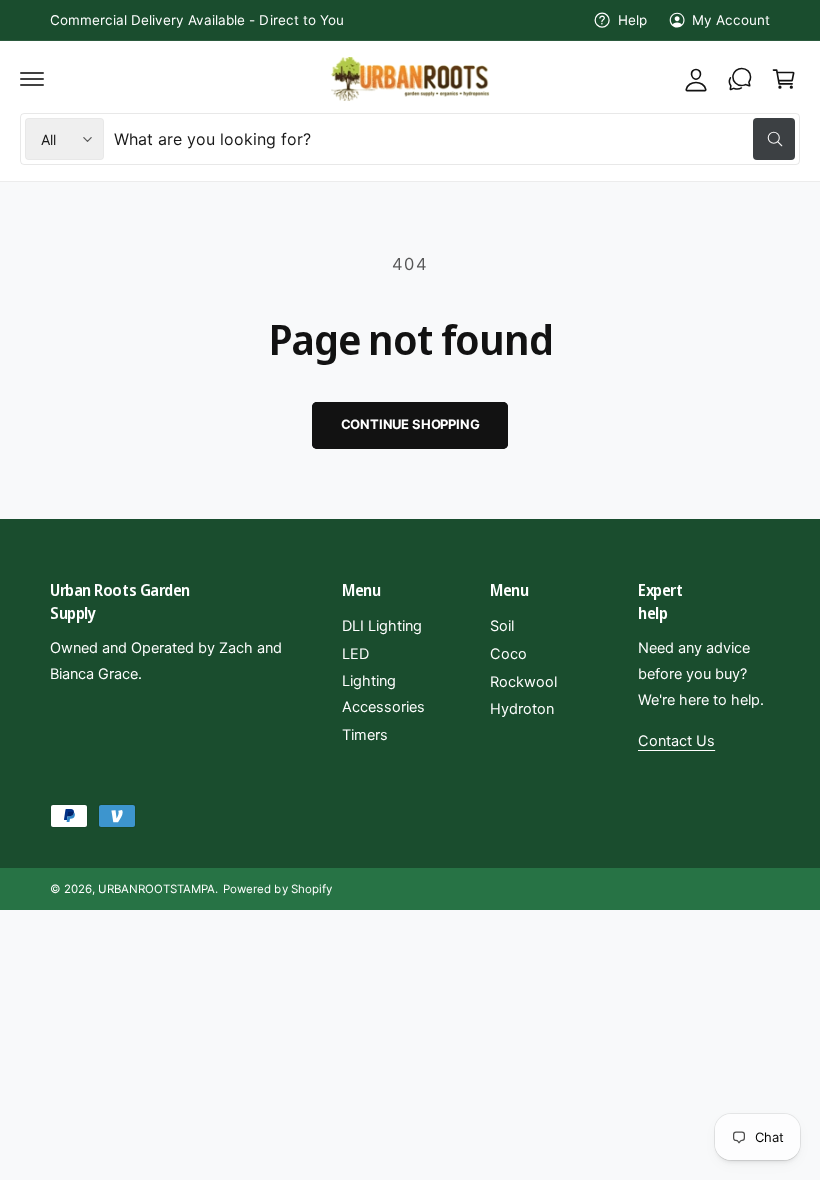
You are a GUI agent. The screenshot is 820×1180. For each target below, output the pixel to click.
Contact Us (676, 741)
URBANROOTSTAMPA (156, 889)
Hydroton (522, 709)
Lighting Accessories (383, 694)
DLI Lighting (382, 626)
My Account (731, 20)
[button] (32, 79)
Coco (508, 654)
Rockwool (523, 682)
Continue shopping (410, 424)
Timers (365, 735)
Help (632, 20)
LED (355, 654)
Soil (502, 626)
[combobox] (454, 139)
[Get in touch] (740, 79)
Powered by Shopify (277, 889)
